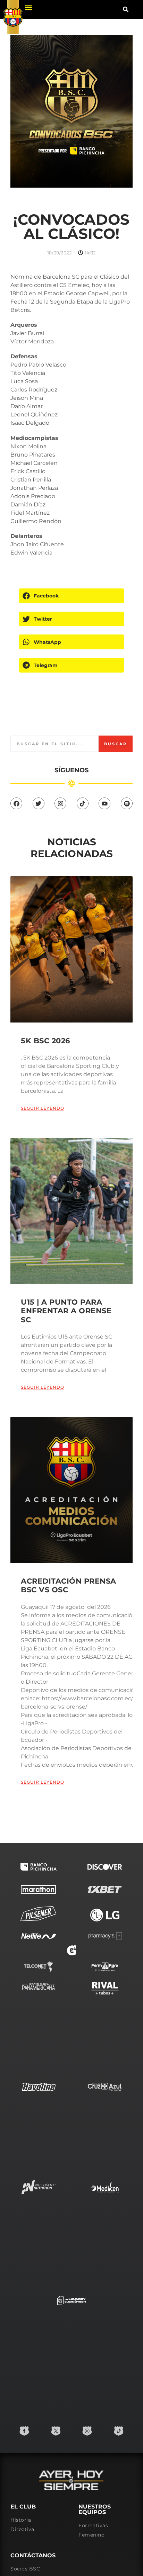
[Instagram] (60, 803)
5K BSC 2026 (45, 1041)
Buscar (116, 744)
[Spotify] (127, 803)
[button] (28, 7)
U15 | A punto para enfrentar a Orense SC (66, 1311)
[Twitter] (39, 803)
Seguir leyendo (43, 1108)
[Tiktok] (83, 803)
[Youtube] (104, 803)
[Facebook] (16, 803)
